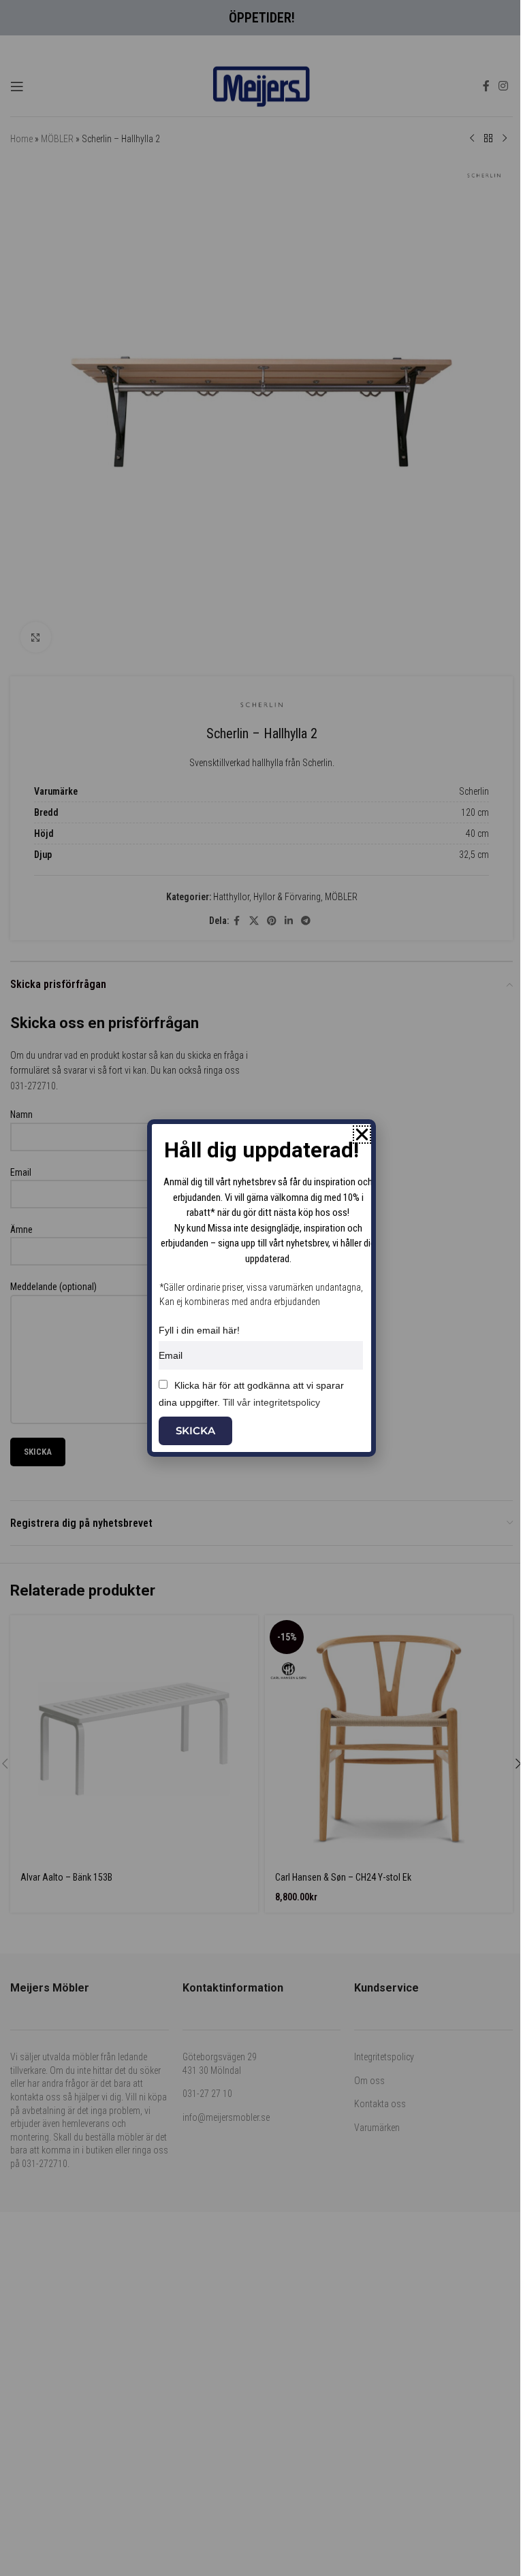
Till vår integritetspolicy (271, 1402)
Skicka (195, 1431)
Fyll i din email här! (199, 1330)
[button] (362, 1135)
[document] (261, 1288)
